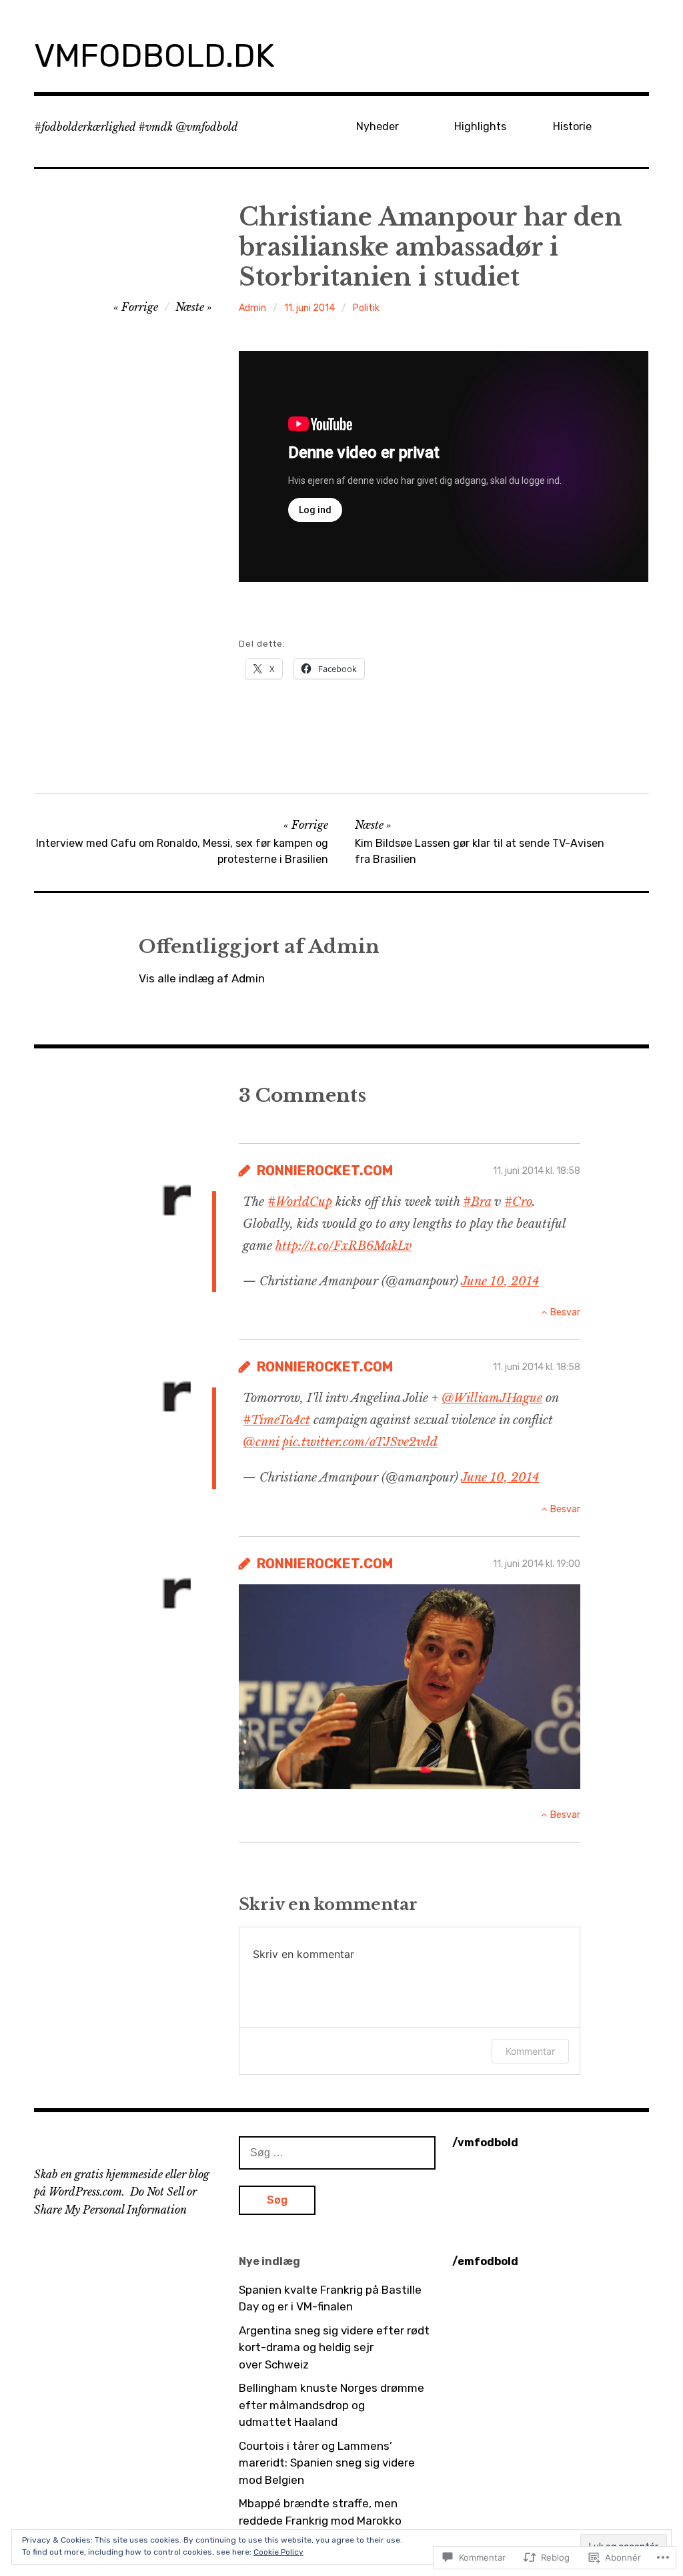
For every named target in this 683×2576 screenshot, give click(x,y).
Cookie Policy (278, 2552)
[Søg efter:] (337, 2152)
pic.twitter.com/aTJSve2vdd (360, 1442)
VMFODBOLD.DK (154, 56)
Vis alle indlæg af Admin (202, 978)
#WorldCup (300, 1202)
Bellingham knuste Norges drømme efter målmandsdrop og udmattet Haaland (331, 2405)
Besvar (565, 1312)
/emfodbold (485, 2261)
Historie (572, 126)
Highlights (480, 126)
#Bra (477, 1202)
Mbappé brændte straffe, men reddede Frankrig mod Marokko (320, 2512)
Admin (252, 308)
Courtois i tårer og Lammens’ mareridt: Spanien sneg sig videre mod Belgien (327, 2463)
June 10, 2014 (500, 1281)
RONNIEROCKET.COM (325, 1171)
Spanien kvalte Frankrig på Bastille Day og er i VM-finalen (330, 2298)
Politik (366, 308)
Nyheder (378, 126)
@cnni (261, 1442)
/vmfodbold (485, 2143)
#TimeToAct (276, 1420)
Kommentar (530, 2051)
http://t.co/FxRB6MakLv (344, 1246)
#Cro (518, 1202)
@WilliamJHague (492, 1398)
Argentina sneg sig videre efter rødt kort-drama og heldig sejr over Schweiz (334, 2347)
